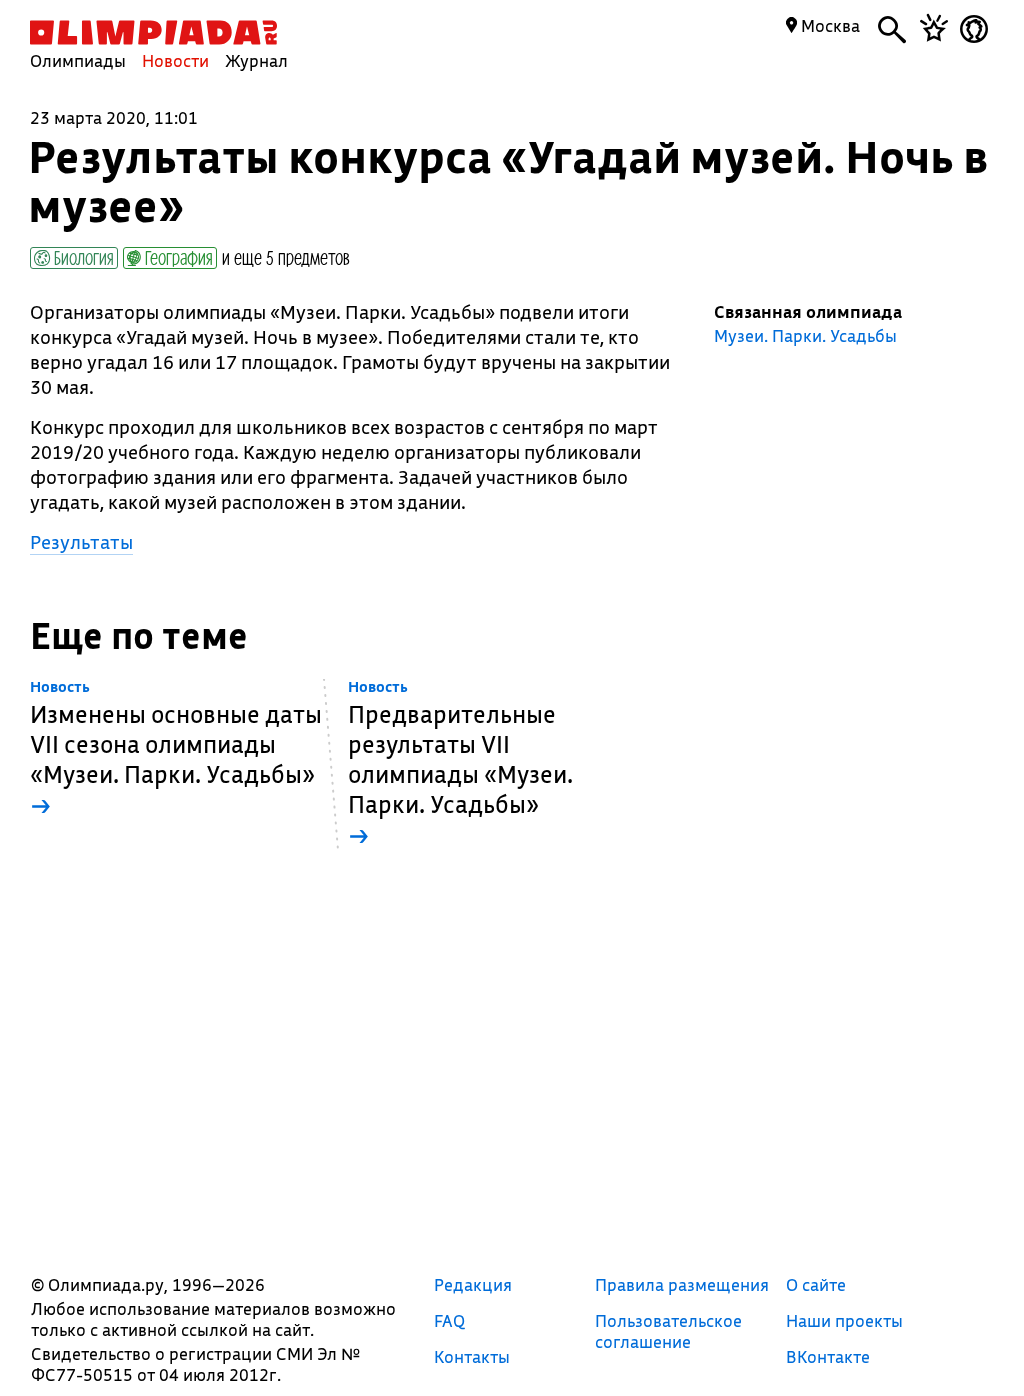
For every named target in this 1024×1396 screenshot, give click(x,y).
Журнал (256, 60)
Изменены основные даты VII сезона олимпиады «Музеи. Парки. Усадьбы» (176, 749)
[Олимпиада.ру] (153, 32)
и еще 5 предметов (286, 257)
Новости (175, 60)
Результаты (81, 542)
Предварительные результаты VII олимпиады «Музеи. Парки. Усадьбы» (460, 764)
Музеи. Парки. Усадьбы (805, 336)
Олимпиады (78, 60)
